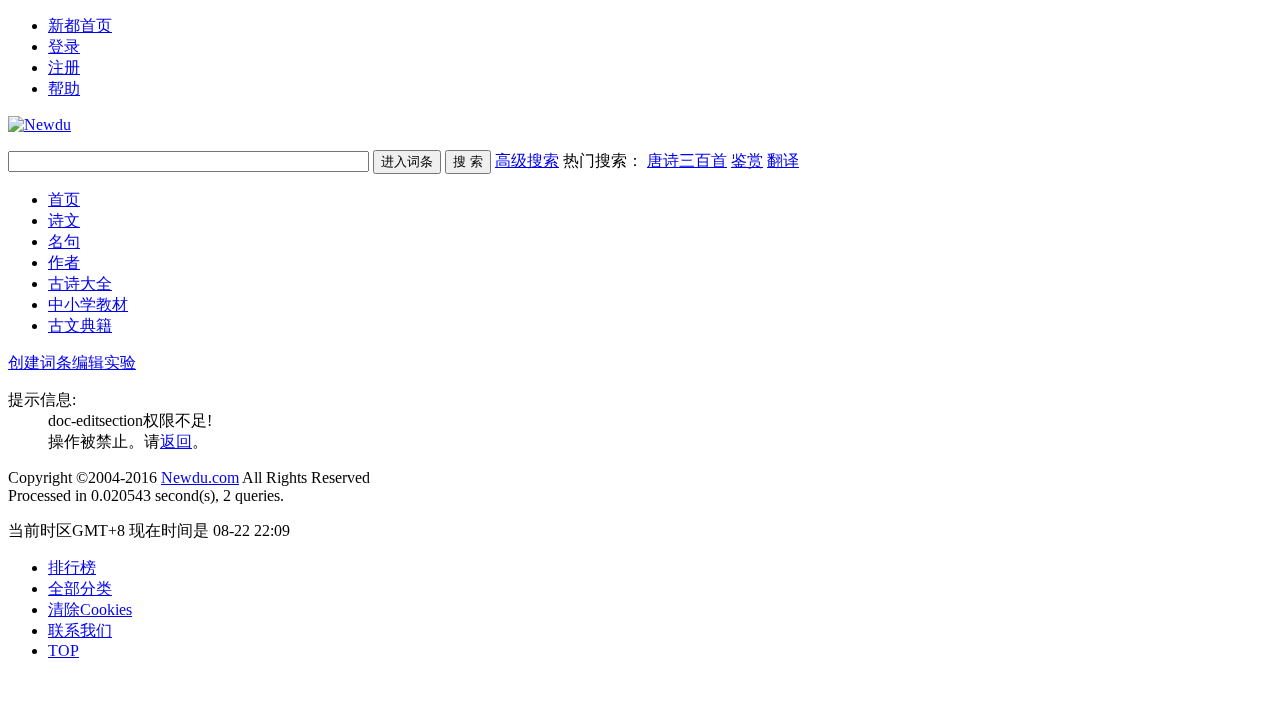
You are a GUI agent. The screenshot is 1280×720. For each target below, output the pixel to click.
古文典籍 (80, 325)
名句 (64, 241)
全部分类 (80, 588)
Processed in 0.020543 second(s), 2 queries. (146, 495)
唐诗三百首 (687, 160)
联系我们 (80, 630)
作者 (64, 262)
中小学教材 (88, 304)
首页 (64, 199)
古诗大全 (80, 283)
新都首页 (80, 25)
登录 (64, 46)
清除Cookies (90, 609)
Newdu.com (200, 477)
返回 (176, 441)
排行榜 (72, 567)
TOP (63, 650)
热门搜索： (681, 160)
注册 (64, 67)
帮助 (64, 88)
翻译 (783, 160)
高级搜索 (527, 160)
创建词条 (40, 362)
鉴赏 (747, 160)
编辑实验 (104, 362)
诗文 (64, 220)
